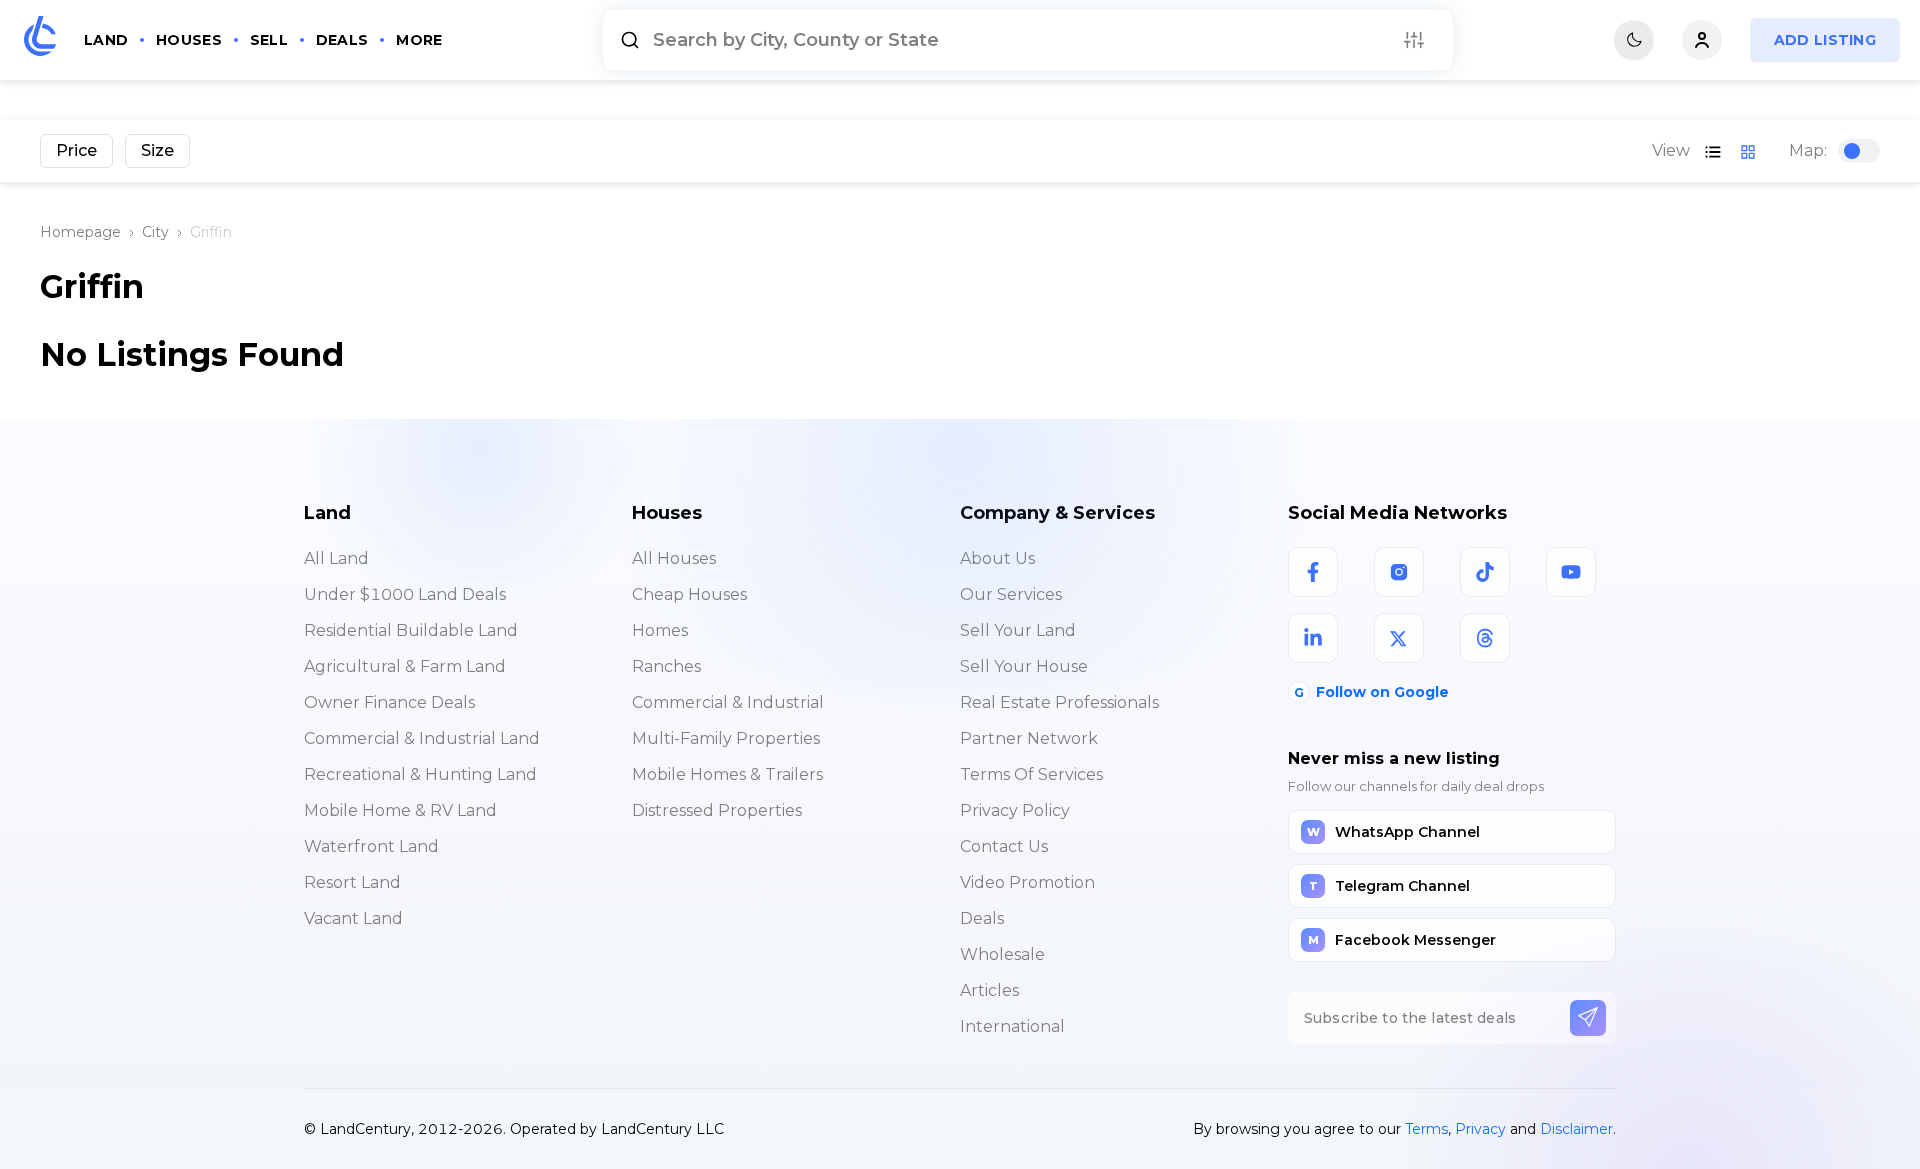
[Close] (1323, 448)
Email (625, 566)
